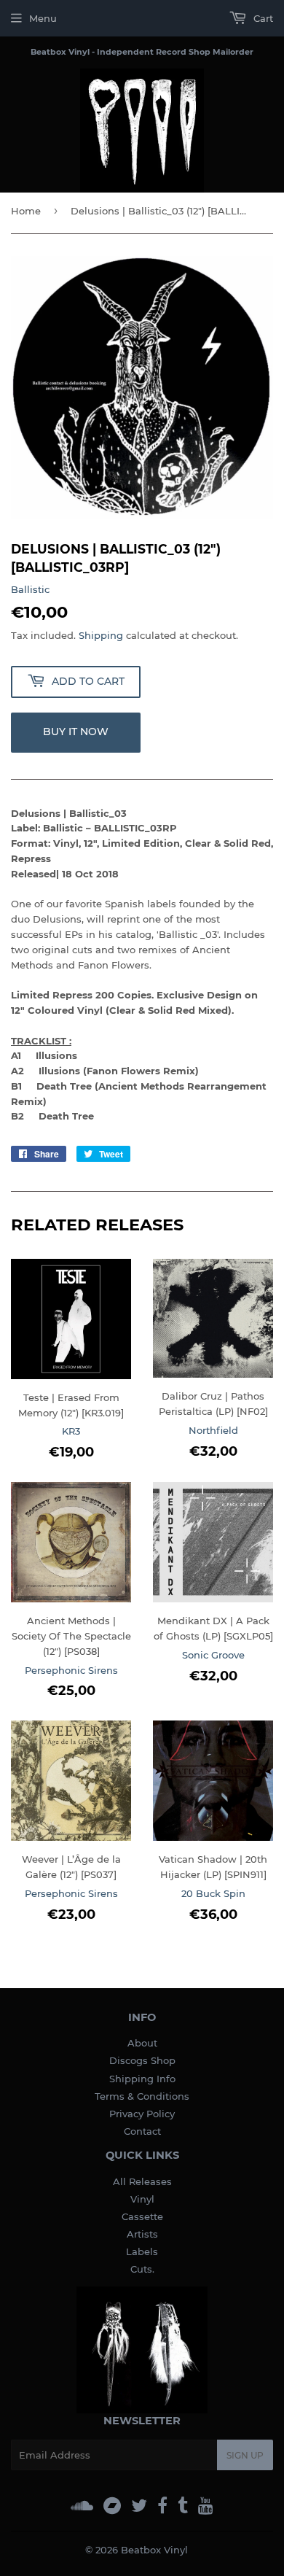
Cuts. (142, 2269)
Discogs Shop (142, 2060)
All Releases (142, 2181)
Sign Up (245, 2455)
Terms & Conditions (142, 2096)
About (142, 2043)
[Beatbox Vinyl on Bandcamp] (112, 2506)
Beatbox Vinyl (154, 2550)
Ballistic (30, 589)
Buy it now (76, 732)
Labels (142, 2251)
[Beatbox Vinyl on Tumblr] (183, 2506)
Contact (142, 2131)
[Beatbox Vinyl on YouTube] (206, 2506)
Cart (262, 18)
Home (26, 211)
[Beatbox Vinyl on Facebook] (162, 2506)
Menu (43, 18)
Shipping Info (142, 2079)
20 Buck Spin (213, 1893)
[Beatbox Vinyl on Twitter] (139, 2506)
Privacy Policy (142, 2114)
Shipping (101, 635)
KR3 (71, 1431)
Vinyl (142, 2199)
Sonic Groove (213, 1655)
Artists (142, 2234)
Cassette (142, 2216)
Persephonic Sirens (71, 1670)
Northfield (213, 1430)
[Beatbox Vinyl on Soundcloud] (82, 2506)
